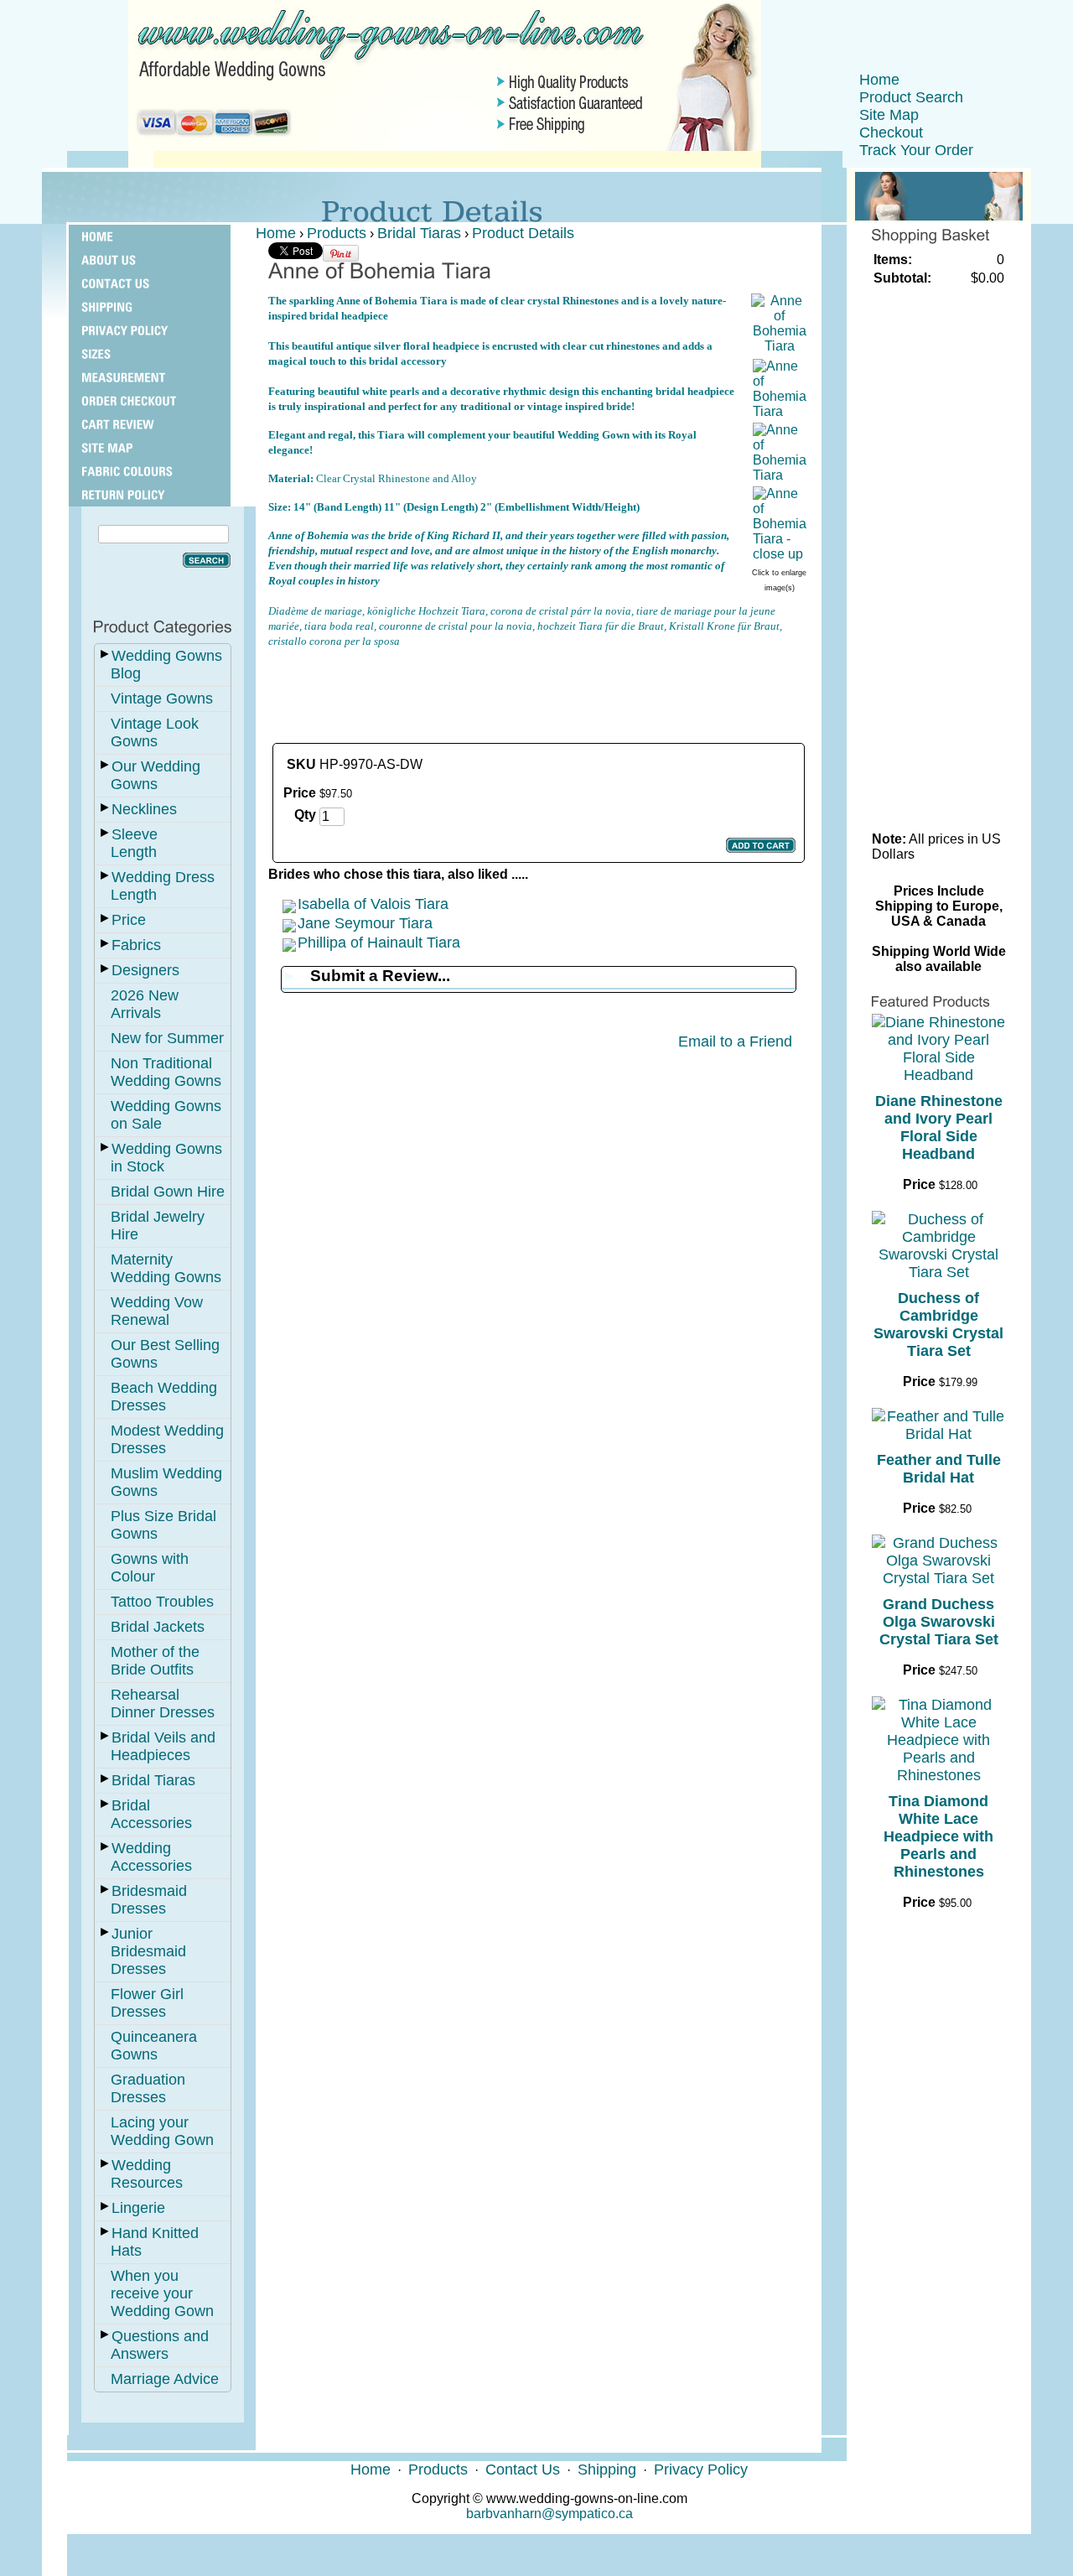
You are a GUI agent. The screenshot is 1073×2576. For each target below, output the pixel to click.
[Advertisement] (538, 687)
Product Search (911, 97)
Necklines (144, 809)
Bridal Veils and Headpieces (163, 1746)
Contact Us (523, 2470)
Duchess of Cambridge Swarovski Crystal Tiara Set (938, 1324)
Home (879, 80)
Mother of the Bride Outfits (155, 1661)
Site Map (889, 115)
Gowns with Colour (150, 1568)
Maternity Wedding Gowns (166, 1268)
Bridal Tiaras (153, 1780)
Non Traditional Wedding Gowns (166, 1072)
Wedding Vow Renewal (157, 1311)
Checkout (891, 132)
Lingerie (138, 2208)
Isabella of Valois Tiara (373, 904)
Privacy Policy (701, 2470)
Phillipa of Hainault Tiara (379, 943)
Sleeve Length (134, 843)
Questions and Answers (160, 2345)
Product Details (523, 233)
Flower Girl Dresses (147, 2003)
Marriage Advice (165, 2379)
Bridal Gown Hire (168, 1192)
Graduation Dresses (148, 2088)
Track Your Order (916, 150)
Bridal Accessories (151, 1814)
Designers (145, 970)
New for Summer (167, 1038)
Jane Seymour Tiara (365, 923)
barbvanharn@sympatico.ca (549, 2514)
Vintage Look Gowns (155, 732)
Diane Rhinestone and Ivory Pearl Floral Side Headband (939, 1127)
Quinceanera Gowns (154, 2046)
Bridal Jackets (158, 1627)
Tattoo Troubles (162, 1602)
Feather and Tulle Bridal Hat (939, 1469)
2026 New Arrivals (145, 1004)
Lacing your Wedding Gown (162, 2131)
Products (337, 233)
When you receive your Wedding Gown (162, 2293)
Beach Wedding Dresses (164, 1397)
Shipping (607, 2470)
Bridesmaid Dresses (149, 1900)
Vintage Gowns (162, 699)
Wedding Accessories (151, 1857)
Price (129, 920)
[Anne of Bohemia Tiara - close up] (780, 554)
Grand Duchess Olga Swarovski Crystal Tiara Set (939, 1622)
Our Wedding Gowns (156, 775)
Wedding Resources (147, 2174)
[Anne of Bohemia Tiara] (780, 346)
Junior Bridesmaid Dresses (148, 1951)
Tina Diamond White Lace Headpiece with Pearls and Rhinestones (938, 1836)
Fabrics (136, 945)
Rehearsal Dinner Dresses (163, 1703)
